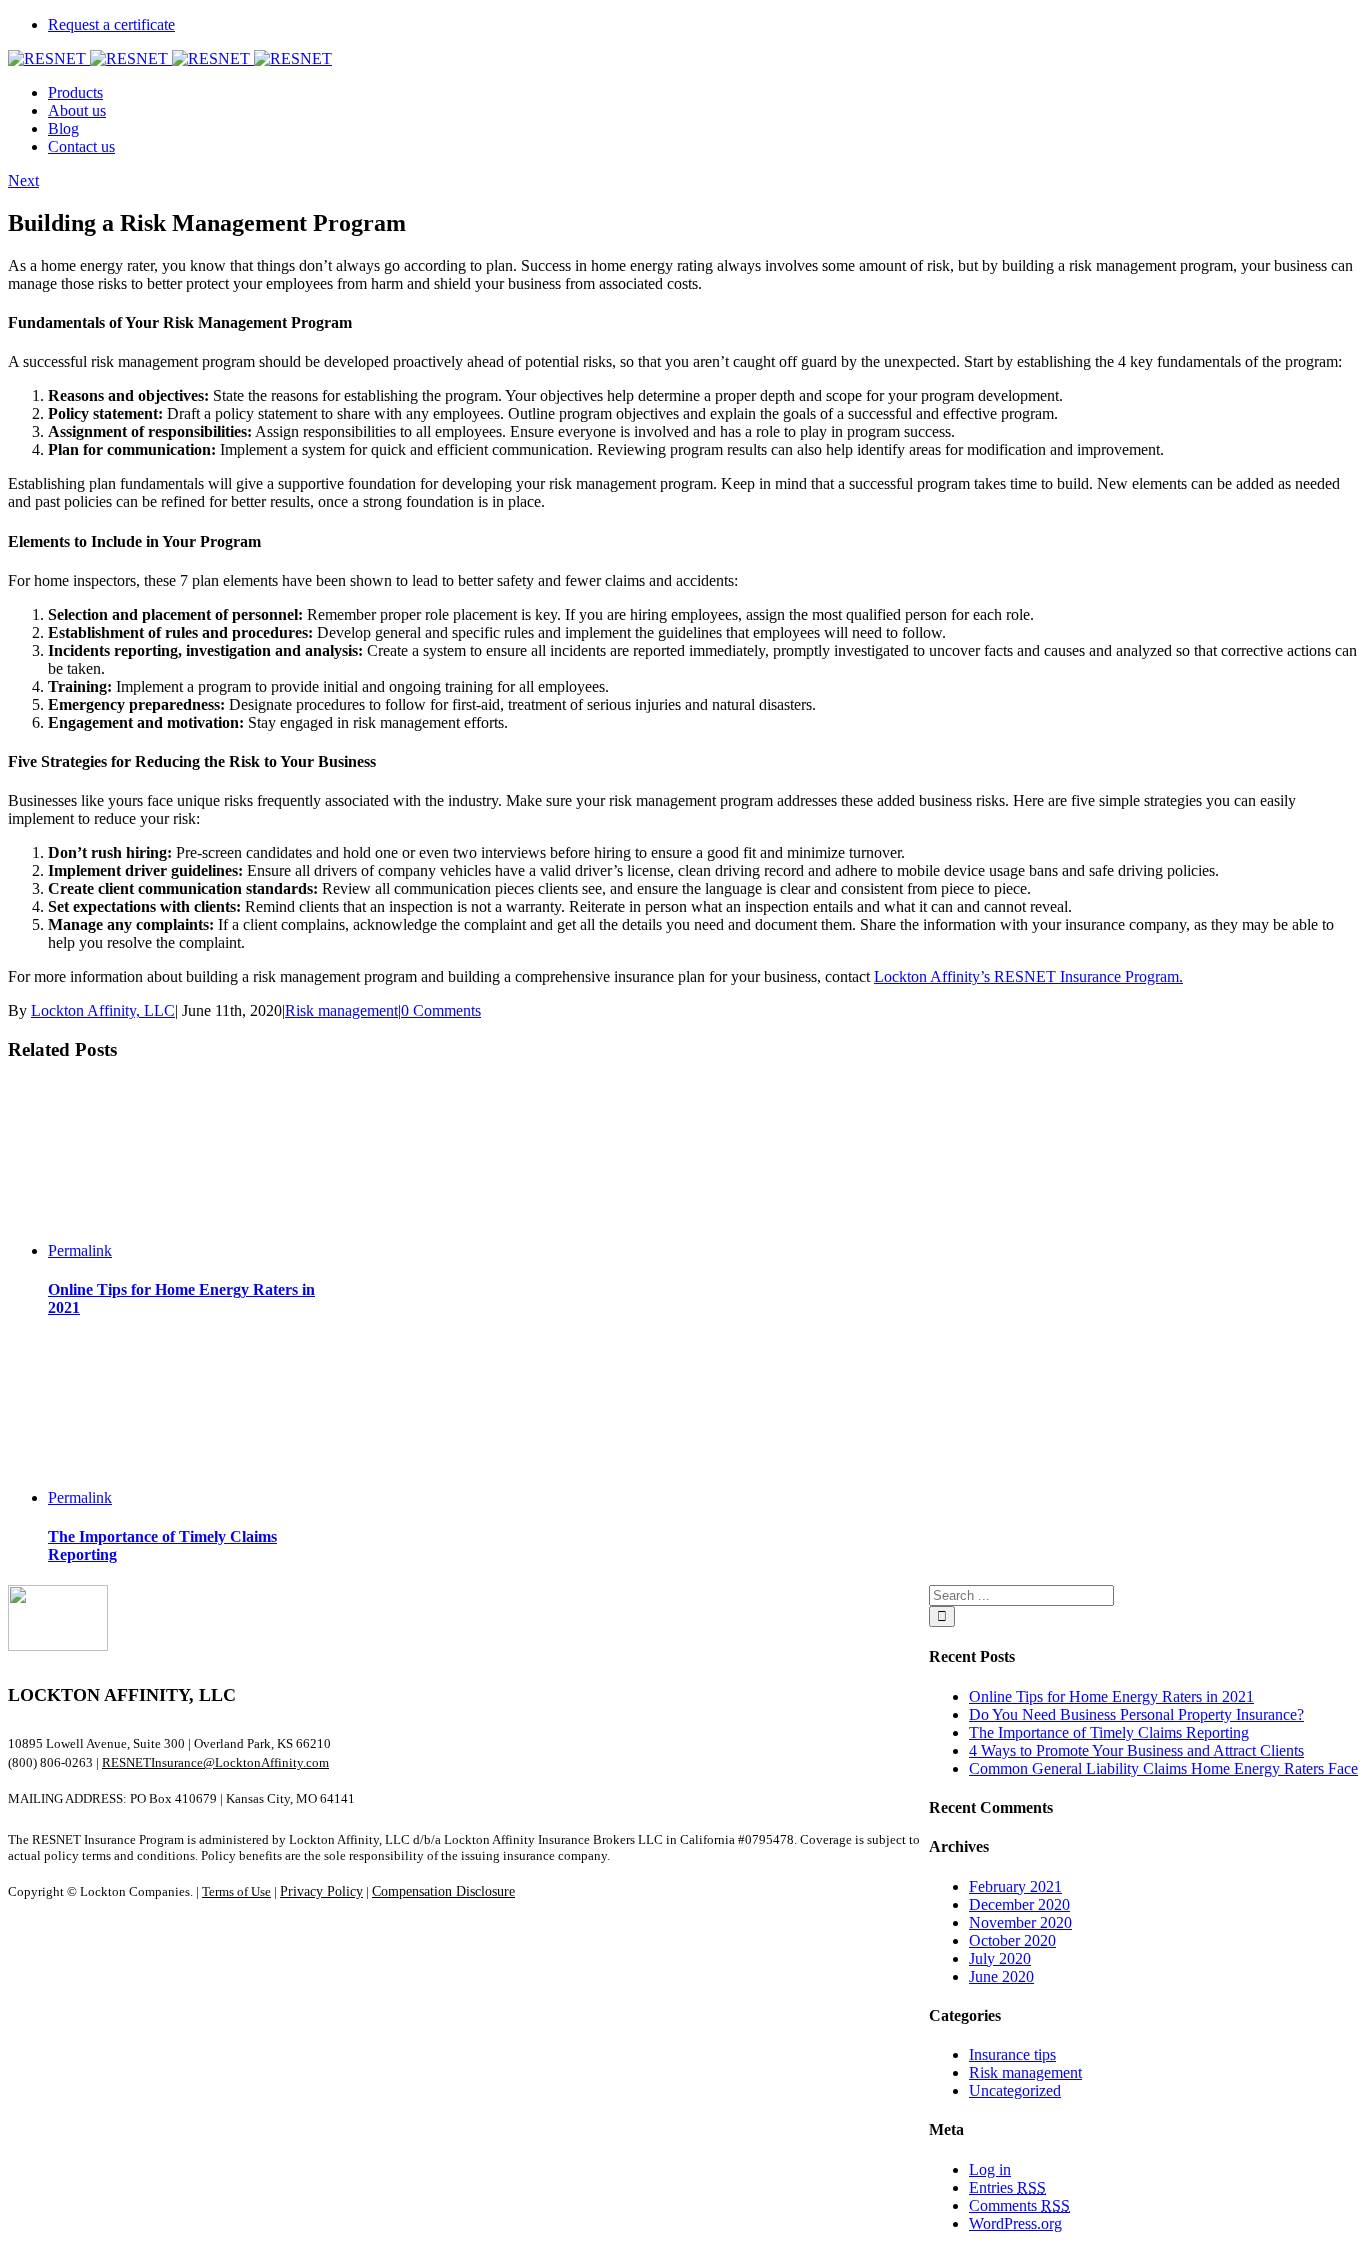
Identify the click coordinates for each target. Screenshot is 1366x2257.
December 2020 (1019, 1904)
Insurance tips (1012, 2054)
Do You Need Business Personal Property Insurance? (1136, 1714)
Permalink (80, 1250)
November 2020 (1020, 1922)
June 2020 (1001, 1976)
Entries (1007, 2187)
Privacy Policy (321, 1891)
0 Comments (441, 1010)
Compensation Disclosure (443, 1891)
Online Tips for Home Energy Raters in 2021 (1111, 1696)
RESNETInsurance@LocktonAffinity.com (215, 1762)
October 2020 (1012, 1940)
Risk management (341, 1010)
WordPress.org (1015, 2223)
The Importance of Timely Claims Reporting (1109, 1732)
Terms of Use (236, 1891)
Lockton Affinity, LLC (103, 1010)
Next (23, 180)
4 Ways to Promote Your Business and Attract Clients (1136, 1750)
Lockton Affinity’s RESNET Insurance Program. (1028, 976)
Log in (990, 2169)
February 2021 (1015, 1886)
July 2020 (1000, 1958)
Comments (1019, 2205)
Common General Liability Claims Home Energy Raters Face (1163, 1768)
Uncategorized (1015, 2090)
